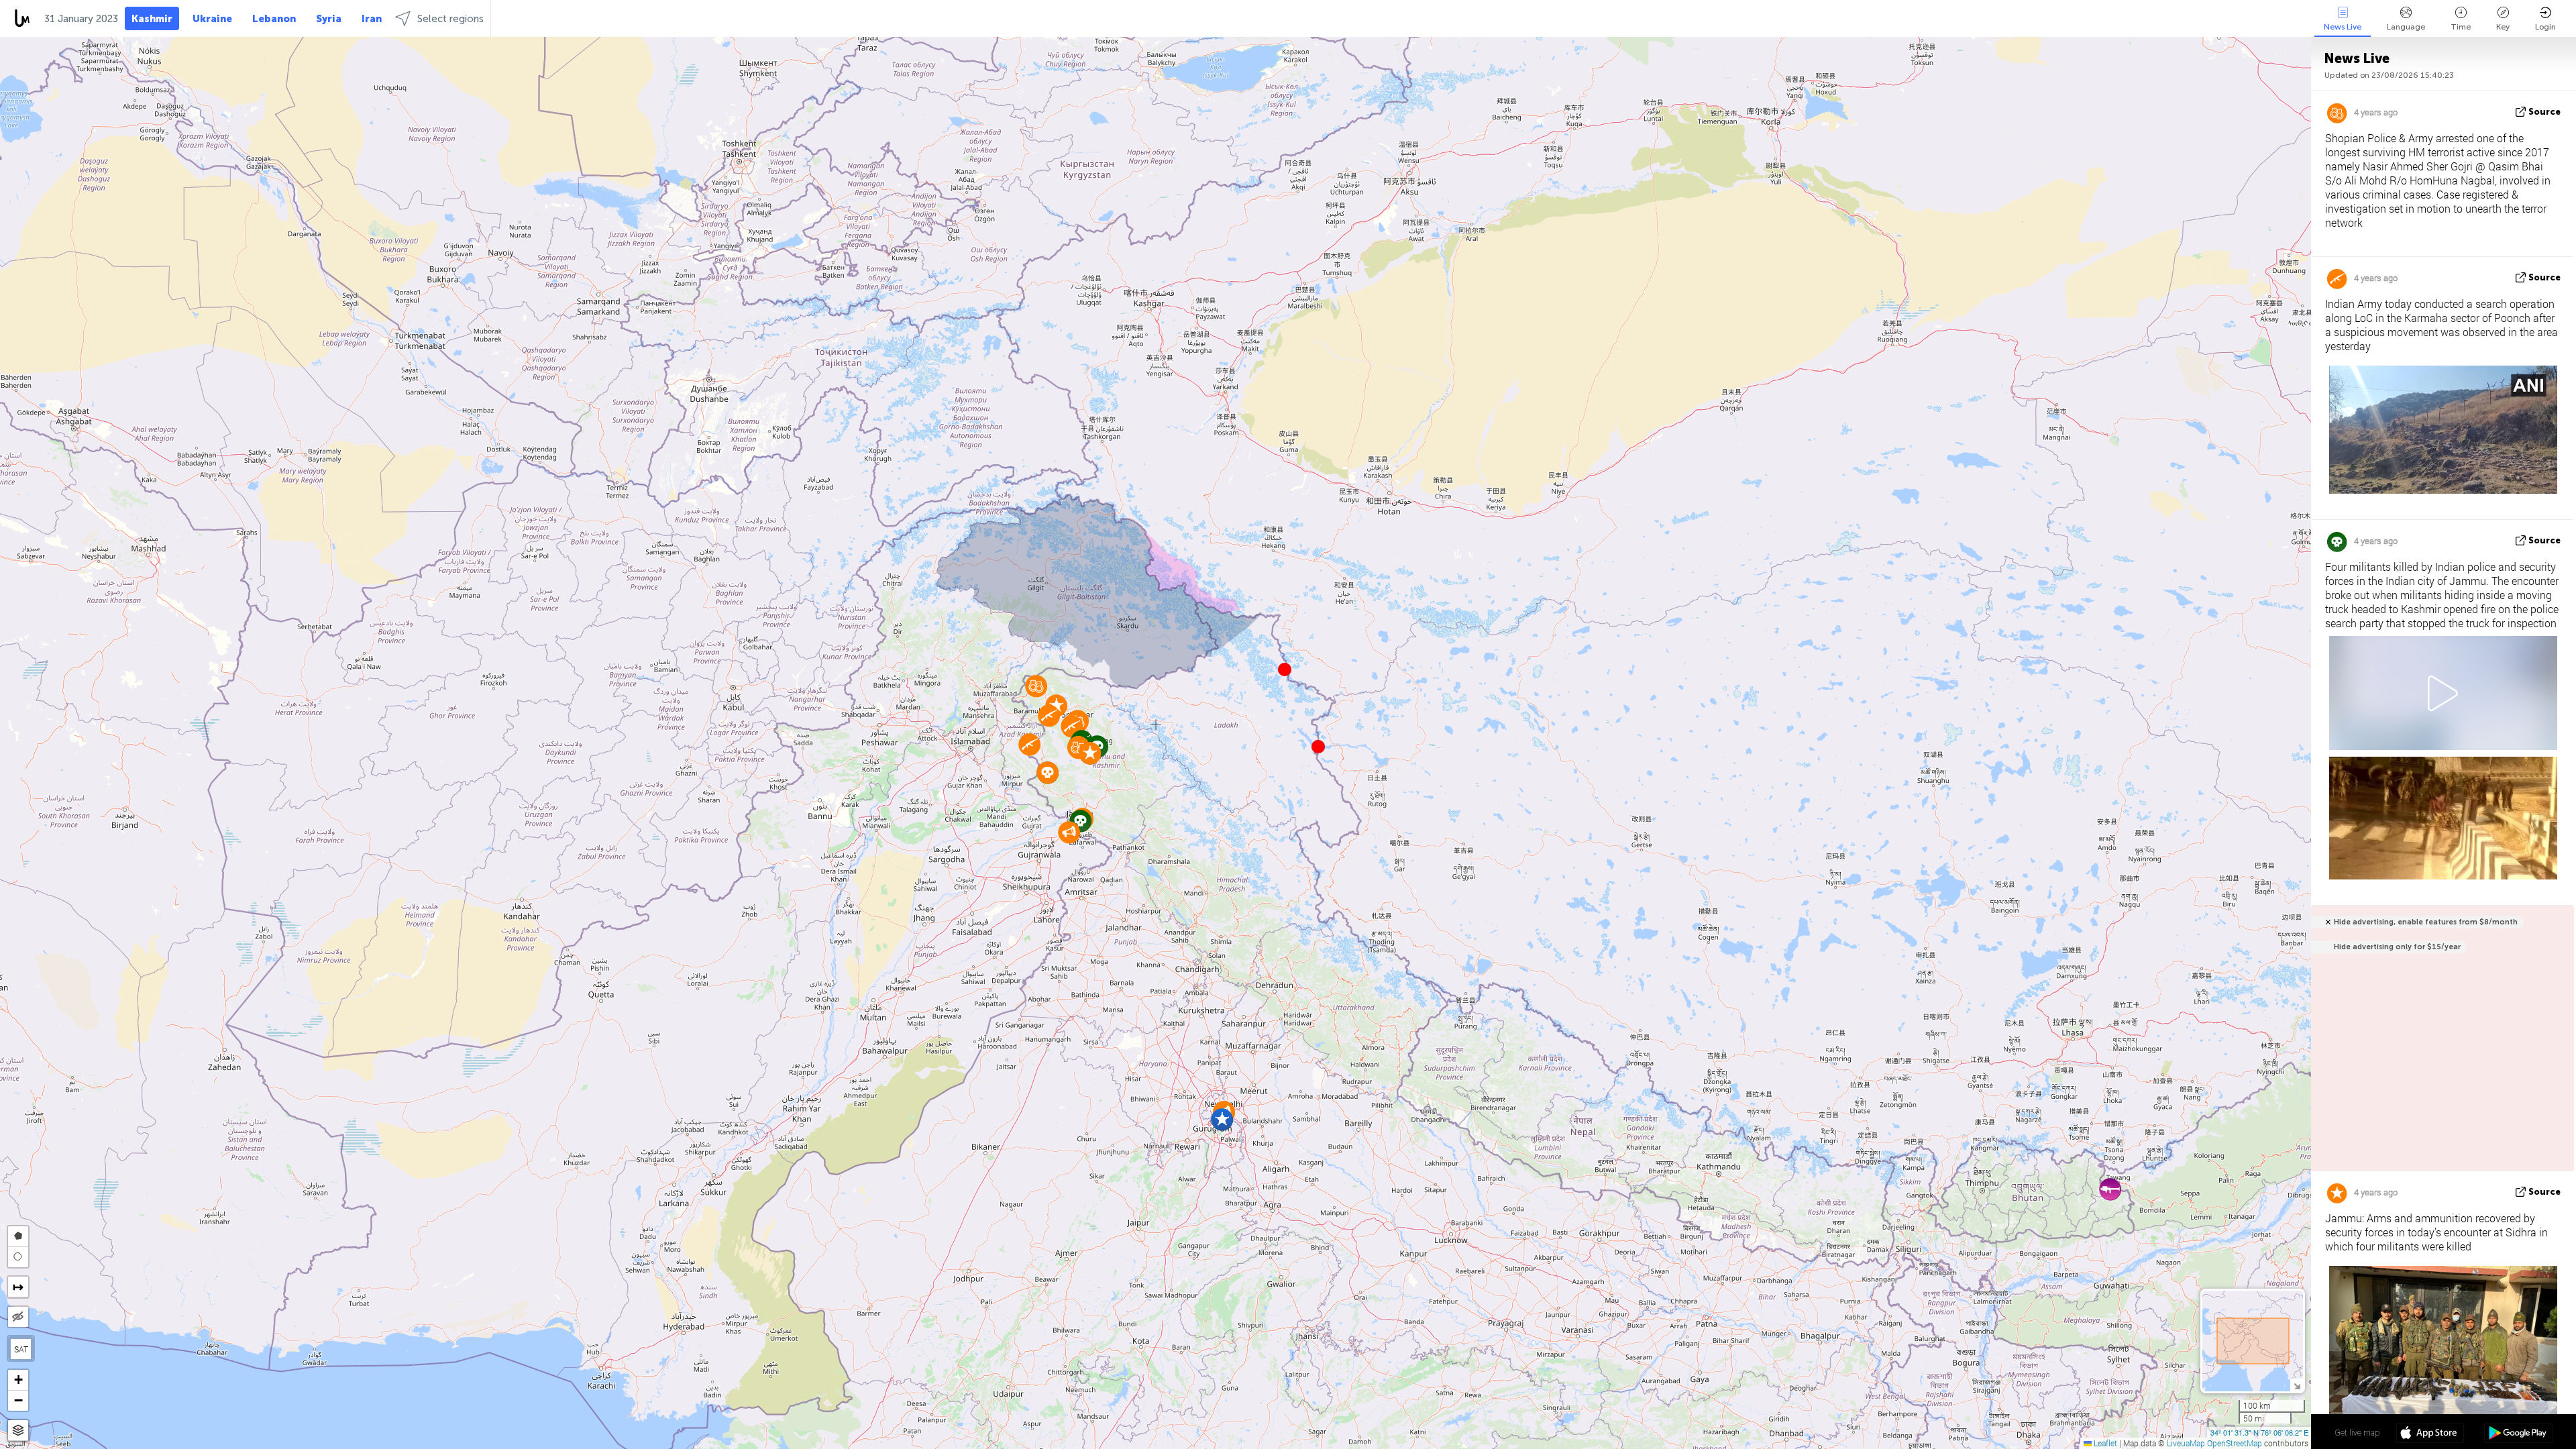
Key (2503, 27)
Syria (329, 19)
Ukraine (212, 19)
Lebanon (274, 19)
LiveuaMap (2186, 1443)
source (2544, 112)
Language (2406, 27)
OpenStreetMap (2235, 1443)
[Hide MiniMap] (2297, 1385)
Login (2545, 27)
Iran (372, 19)
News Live (2343, 27)
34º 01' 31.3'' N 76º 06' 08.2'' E (2259, 1432)
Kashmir (152, 19)
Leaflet (2104, 1443)
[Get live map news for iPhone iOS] (2430, 1434)
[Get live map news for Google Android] (2518, 1434)
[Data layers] (18, 1431)
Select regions (450, 19)
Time (2461, 27)
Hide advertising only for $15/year (2397, 947)
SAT (21, 1349)
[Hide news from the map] (18, 1317)
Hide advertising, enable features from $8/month (2426, 922)
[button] (1318, 747)
